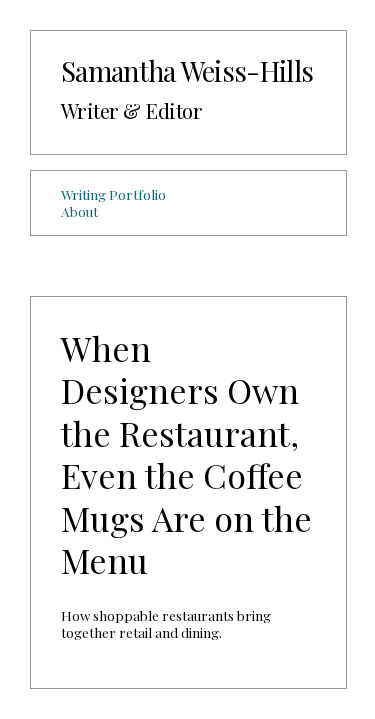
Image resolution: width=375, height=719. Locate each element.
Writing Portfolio (113, 194)
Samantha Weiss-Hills (187, 70)
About (79, 211)
